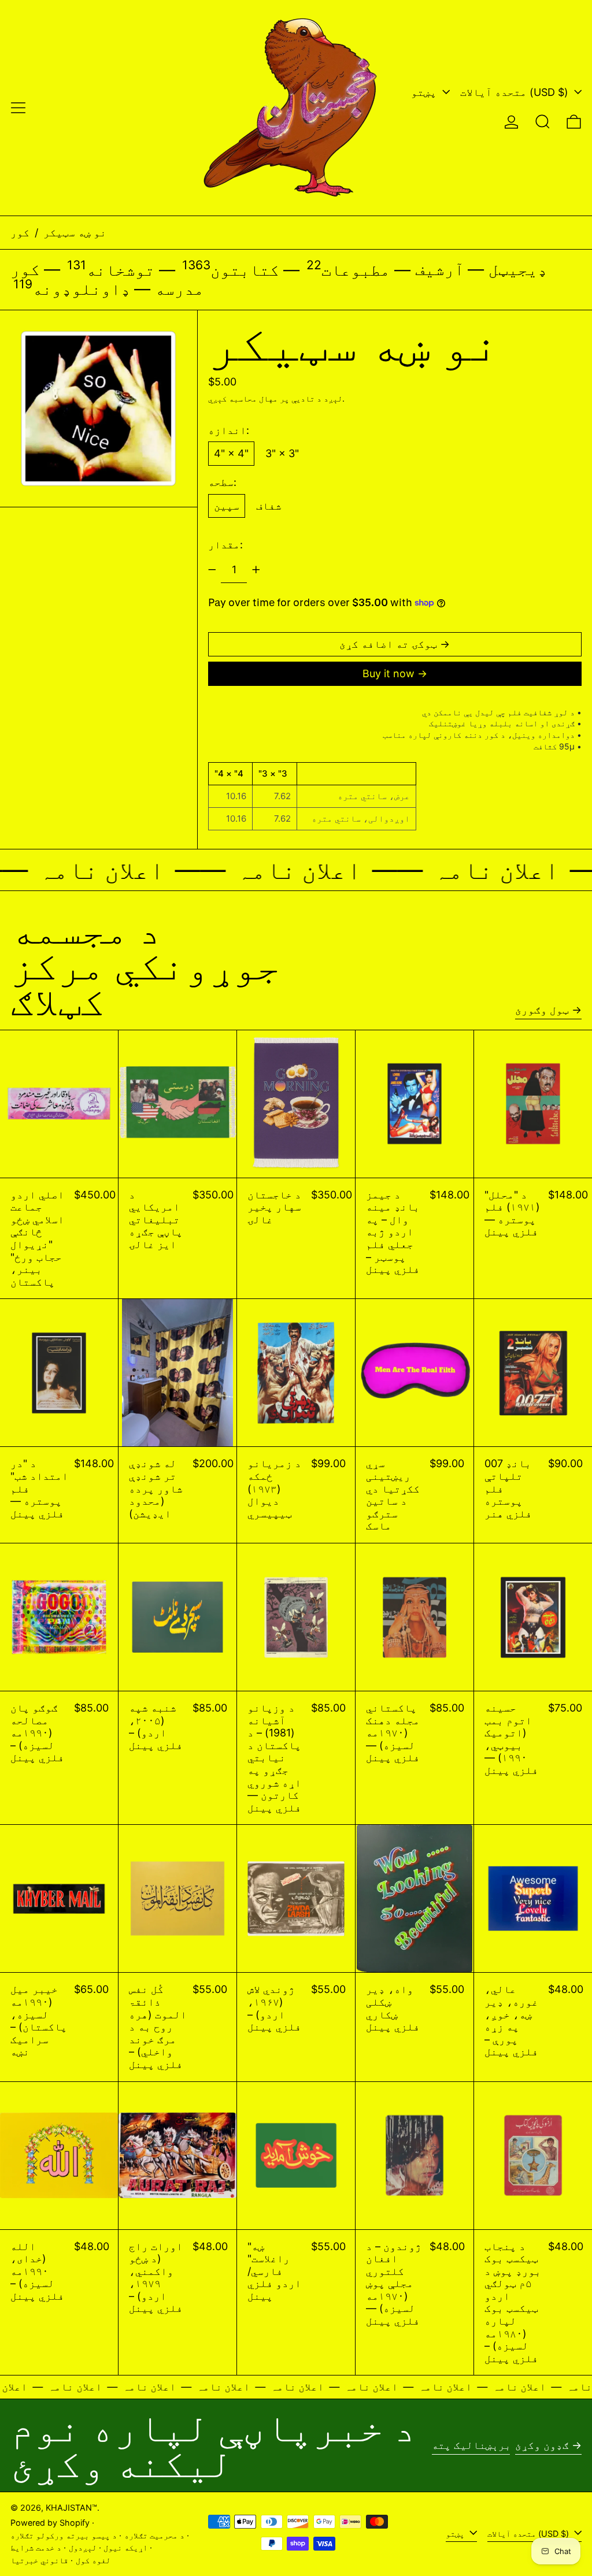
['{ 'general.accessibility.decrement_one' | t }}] (212, 570)
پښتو (425, 92)
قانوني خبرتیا (39, 2560)
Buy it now (388, 673)
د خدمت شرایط (36, 2547)
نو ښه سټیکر (75, 233)
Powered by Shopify (50, 2523)
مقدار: (225, 545)
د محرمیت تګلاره (154, 2535)
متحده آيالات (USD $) (516, 92)
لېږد (333, 398)
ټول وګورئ (542, 1010)
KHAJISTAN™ (71, 2508)
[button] (543, 122)
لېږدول (83, 2547)
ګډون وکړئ (542, 2445)
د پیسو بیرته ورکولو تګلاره (64, 2535)
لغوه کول (93, 2560)
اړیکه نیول (125, 2547)
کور (20, 233)
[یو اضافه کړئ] (256, 570)
